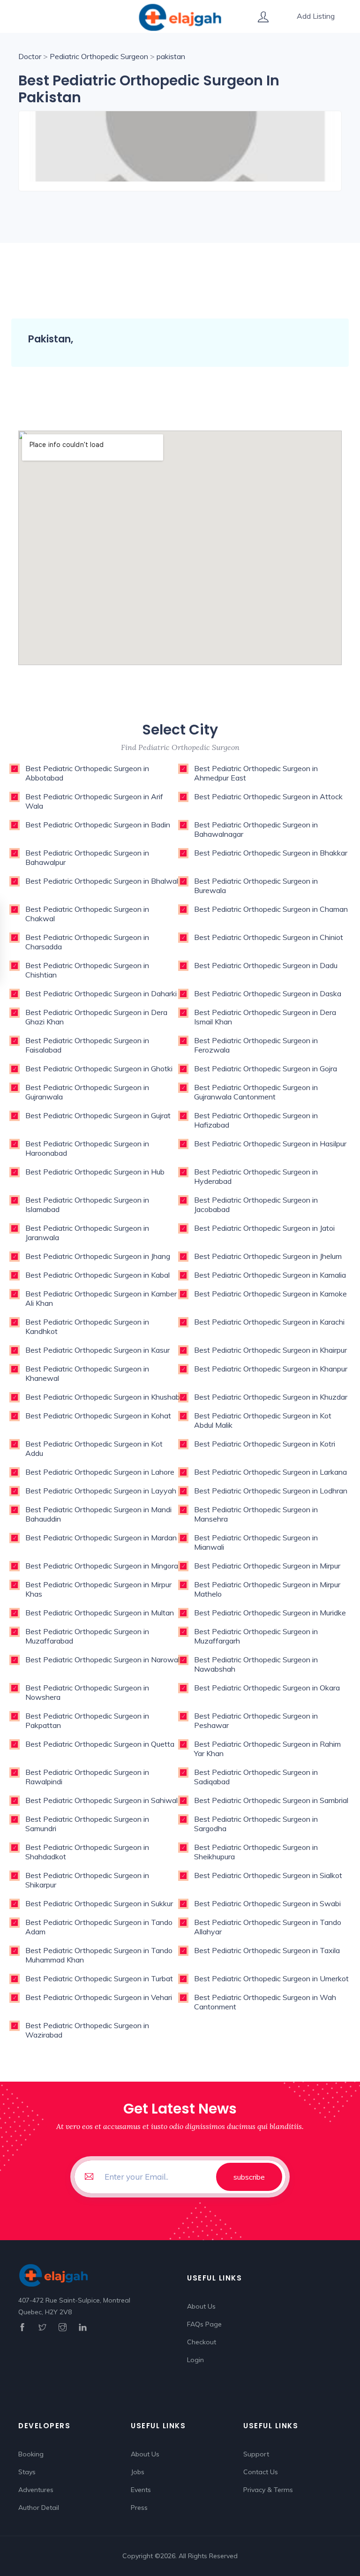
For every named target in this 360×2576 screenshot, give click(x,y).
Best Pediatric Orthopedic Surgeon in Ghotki (99, 1068)
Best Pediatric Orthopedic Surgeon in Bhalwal (102, 881)
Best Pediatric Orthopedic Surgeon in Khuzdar (271, 1397)
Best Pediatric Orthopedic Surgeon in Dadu (266, 965)
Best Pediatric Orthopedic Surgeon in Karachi (269, 1322)
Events (141, 2490)
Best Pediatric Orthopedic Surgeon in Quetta (100, 1744)
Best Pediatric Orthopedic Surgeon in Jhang (98, 1256)
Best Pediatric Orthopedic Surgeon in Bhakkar (271, 853)
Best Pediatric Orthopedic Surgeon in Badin (98, 825)
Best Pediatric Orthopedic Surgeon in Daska (268, 993)
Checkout (202, 2342)
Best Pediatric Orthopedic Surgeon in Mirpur (267, 1566)
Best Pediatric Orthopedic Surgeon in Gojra (266, 1068)
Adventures (36, 2490)
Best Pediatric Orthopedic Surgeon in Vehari (99, 1997)
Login (195, 2360)
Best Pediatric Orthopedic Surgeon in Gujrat (98, 1115)
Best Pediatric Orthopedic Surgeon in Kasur (97, 1350)
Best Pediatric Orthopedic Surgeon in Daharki (101, 993)
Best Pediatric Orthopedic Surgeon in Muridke (270, 1613)
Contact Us (261, 2472)
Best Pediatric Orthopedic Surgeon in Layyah (101, 1491)
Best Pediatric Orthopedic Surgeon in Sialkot (268, 1875)
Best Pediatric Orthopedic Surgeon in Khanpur (271, 1369)
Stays (27, 2472)
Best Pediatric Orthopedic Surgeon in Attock (268, 796)
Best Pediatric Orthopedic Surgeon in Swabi (267, 1903)
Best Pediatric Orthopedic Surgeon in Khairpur (270, 1350)
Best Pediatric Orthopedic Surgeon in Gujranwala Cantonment (256, 1092)
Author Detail (39, 2508)
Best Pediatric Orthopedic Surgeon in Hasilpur (270, 1144)
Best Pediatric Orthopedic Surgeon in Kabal (97, 1275)
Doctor (30, 56)
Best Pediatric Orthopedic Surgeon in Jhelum (268, 1256)
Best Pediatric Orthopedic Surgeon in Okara (267, 1688)
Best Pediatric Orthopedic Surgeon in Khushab (103, 1397)
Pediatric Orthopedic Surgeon (99, 56)
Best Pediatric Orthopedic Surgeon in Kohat (98, 1416)
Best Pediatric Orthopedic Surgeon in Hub (95, 1172)
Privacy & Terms (268, 2490)
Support (256, 2454)
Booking (31, 2454)
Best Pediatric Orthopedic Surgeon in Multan (100, 1613)
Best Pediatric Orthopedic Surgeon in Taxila (267, 1950)
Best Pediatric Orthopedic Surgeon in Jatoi (264, 1228)
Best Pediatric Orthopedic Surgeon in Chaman (271, 909)
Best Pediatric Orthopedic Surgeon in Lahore (100, 1472)
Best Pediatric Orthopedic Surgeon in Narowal (102, 1659)
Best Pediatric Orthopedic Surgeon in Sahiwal (101, 1800)
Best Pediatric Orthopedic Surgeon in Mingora (102, 1566)
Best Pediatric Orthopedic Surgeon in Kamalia (270, 1275)
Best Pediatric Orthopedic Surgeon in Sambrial (271, 1800)
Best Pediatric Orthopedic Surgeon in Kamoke (270, 1294)
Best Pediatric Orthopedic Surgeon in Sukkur (99, 1903)
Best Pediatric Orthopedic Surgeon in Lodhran (271, 1491)
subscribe (249, 2177)
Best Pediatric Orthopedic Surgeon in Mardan (101, 1538)
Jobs (138, 2472)
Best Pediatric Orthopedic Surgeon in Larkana (270, 1472)
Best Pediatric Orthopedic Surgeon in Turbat (99, 1978)
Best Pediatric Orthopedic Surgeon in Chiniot (269, 937)
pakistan (171, 56)
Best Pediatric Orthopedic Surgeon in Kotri (265, 1444)
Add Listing (316, 16)
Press (139, 2508)
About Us (201, 2306)
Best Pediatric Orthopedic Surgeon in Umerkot (271, 1978)
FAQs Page (204, 2324)
